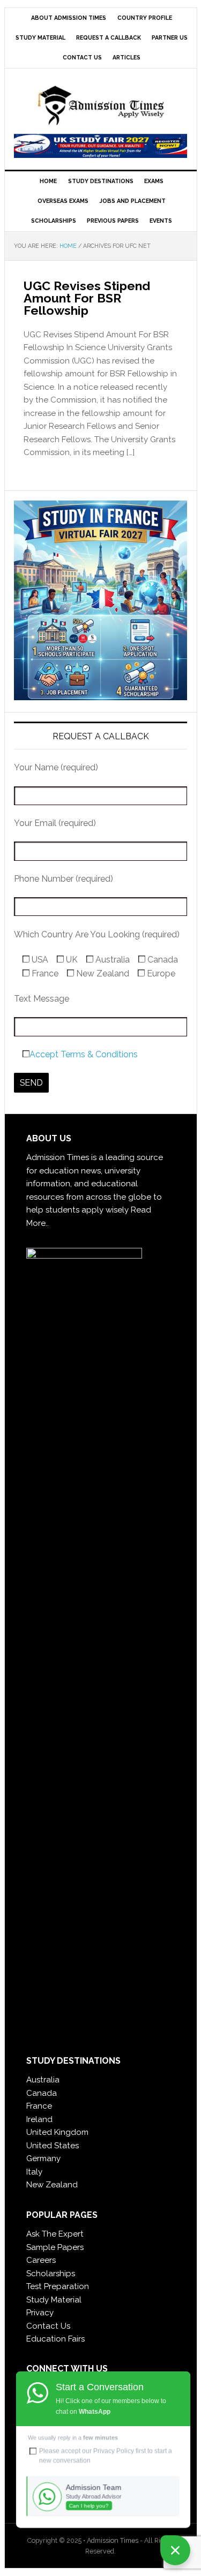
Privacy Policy (114, 2451)
